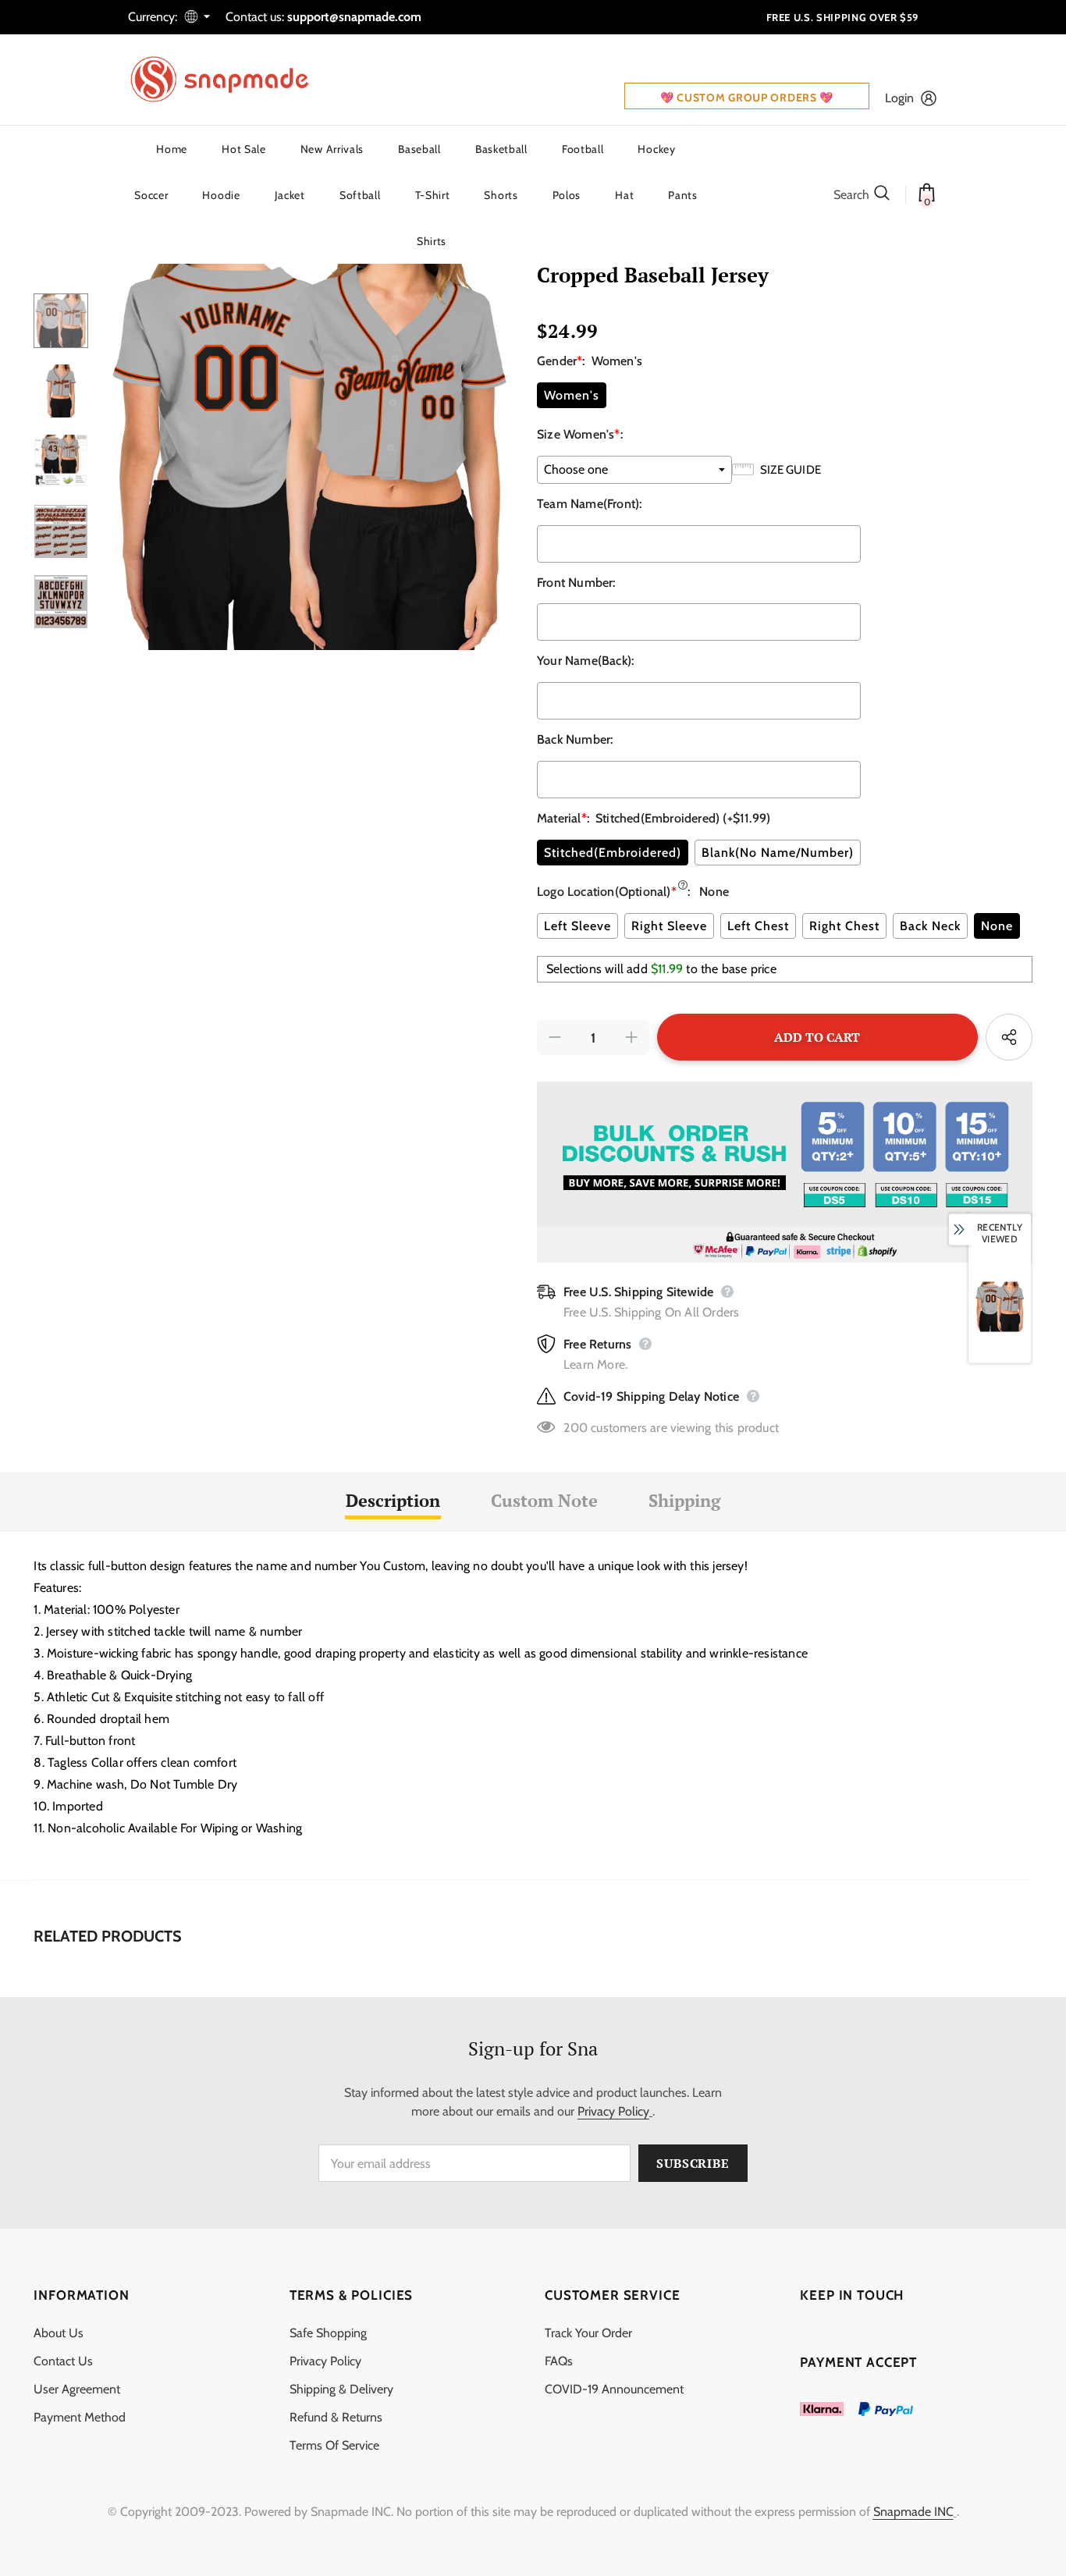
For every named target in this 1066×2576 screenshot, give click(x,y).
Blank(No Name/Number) (778, 853)
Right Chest (844, 926)
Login (899, 98)
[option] (309, 445)
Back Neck (930, 926)
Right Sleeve (669, 926)
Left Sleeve (577, 926)
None (997, 926)
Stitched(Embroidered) (613, 853)
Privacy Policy (613, 2111)
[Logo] (229, 80)
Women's (572, 395)
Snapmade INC (913, 2512)
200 (576, 1428)
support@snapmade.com (354, 17)
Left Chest (758, 926)
